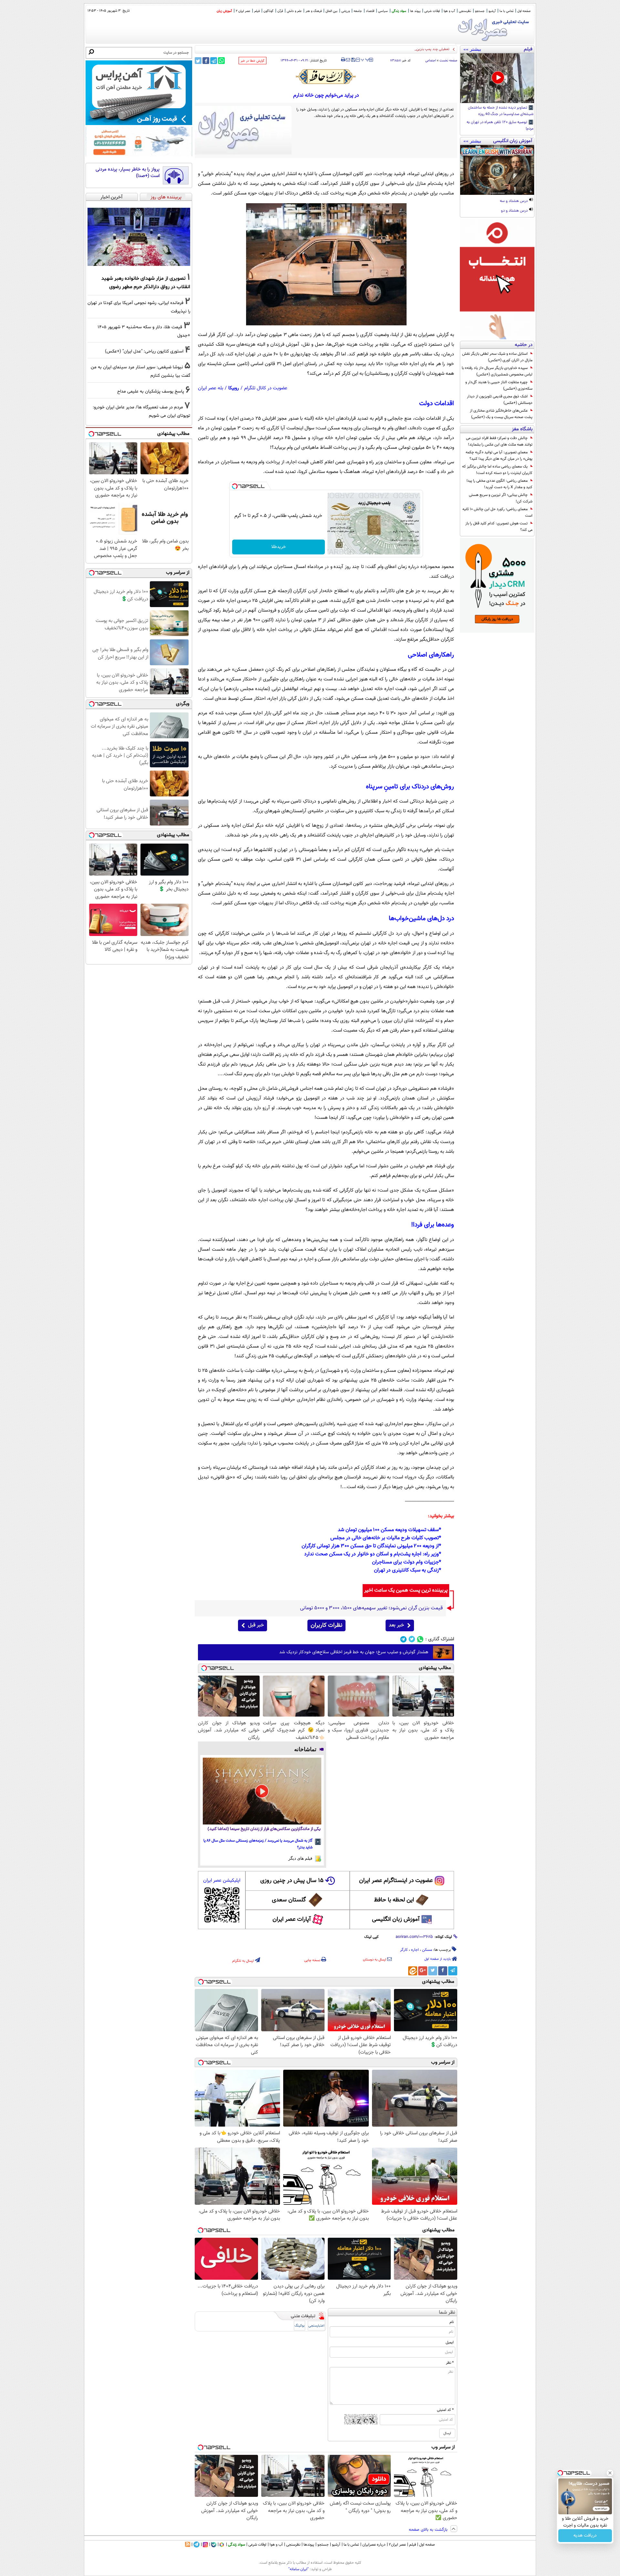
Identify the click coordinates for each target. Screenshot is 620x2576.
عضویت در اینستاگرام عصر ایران (396, 1881)
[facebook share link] (206, 61)
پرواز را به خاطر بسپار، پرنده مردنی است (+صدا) (128, 173)
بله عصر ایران (211, 388)
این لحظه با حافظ (394, 1900)
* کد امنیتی (445, 2410)
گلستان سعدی (289, 1900)
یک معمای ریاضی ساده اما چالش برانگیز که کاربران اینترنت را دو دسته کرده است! (497, 470)
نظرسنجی (465, 11)
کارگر (404, 1950)
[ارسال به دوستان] (348, 60)
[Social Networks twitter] (412, 1639)
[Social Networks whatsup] (420, 1639)
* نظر (450, 2363)
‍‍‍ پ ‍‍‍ (365, 59)
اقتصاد (370, 11)
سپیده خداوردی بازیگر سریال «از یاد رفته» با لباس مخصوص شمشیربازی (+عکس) (497, 371)
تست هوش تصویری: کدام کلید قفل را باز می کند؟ (499, 527)
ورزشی (346, 11)
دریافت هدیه (585, 2536)
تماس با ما (506, 11)
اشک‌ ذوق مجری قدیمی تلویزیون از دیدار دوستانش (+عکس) (500, 400)
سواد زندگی (399, 11)
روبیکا (234, 388)
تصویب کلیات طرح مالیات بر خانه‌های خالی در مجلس (385, 1538)
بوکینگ (300, 2326)
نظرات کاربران (326, 1625)
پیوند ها (415, 11)
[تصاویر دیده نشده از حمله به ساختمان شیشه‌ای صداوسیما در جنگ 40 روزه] (497, 78)
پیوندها (309, 2545)
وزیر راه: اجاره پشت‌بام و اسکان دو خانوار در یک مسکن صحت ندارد (372, 1554)
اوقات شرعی (432, 11)
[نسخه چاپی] (343, 60)
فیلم (257, 11)
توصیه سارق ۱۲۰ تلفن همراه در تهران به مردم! (500, 126)
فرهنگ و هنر (314, 11)
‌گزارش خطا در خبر (253, 61)
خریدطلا (279, 547)
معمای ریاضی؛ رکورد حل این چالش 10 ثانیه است (497, 512)
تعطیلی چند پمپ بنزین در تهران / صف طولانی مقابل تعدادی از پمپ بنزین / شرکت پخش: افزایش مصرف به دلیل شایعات (363, 49)
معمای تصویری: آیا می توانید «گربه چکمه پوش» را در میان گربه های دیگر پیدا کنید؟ (499, 456)
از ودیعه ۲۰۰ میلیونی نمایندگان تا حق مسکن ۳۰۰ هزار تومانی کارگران (370, 1546)
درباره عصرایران (374, 2545)
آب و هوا (449, 11)
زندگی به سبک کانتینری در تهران (406, 1570)
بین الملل (331, 11)
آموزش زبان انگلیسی (396, 1919)
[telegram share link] (214, 61)
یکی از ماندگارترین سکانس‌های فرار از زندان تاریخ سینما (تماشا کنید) (264, 1829)
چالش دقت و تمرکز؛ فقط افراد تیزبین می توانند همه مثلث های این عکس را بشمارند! (499, 441)
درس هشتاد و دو (515, 211)
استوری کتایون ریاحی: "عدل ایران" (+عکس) (144, 351)
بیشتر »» (472, 49)
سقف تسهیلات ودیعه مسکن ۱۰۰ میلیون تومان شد (388, 1530)
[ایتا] (413, 1971)
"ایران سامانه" (299, 2569)
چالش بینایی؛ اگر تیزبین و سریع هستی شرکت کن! (501, 498)
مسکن (427, 1950)
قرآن (280, 11)
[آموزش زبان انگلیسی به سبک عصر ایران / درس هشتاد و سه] (497, 170)
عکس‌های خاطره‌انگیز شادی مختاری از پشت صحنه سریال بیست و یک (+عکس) (501, 414)
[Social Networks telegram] (403, 1639)
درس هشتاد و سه (514, 201)
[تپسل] (235, 486)
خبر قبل (256, 1625)
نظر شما (447, 2313)
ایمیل (450, 2342)
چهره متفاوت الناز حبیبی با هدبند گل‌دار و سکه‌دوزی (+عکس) (499, 385)
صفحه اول (524, 11)
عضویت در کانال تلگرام (266, 388)
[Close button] (610, 2473)
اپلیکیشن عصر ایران (222, 1881)
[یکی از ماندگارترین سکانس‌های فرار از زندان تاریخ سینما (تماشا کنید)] (262, 1791)
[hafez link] (326, 77)
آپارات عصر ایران (292, 1919)
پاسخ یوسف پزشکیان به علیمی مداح (151, 391)
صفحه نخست (448, 61)
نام (452, 2322)
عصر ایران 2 (243, 11)
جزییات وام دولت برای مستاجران (405, 1562)
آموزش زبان (224, 11)
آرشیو (492, 11)
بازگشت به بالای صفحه (429, 2530)
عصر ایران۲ (397, 2545)
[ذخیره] (353, 60)
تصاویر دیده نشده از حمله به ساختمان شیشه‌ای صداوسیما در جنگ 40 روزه (501, 111)
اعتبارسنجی (316, 2326)
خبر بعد (396, 1625)
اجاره (415, 1950)
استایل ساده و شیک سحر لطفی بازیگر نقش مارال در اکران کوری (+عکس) (497, 357)
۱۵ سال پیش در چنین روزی (292, 1881)
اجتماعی (431, 61)
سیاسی (383, 11)
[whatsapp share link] (221, 61)
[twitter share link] (198, 61)
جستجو (480, 11)
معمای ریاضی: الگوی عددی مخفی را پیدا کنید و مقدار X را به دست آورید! (500, 484)
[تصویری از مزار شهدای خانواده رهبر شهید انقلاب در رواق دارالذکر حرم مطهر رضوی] (139, 237)
